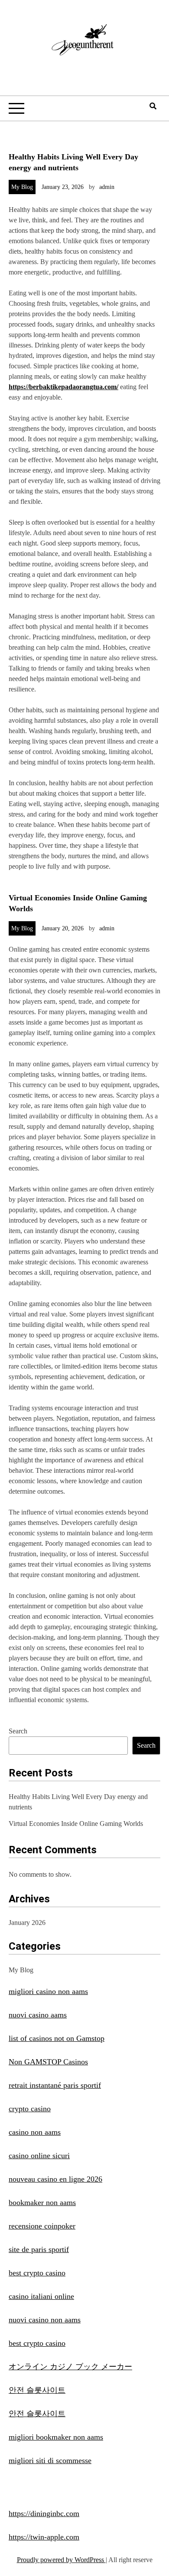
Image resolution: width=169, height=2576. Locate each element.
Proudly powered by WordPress (61, 2560)
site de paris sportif (39, 2249)
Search (18, 1731)
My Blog (22, 187)
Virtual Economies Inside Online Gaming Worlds (76, 1824)
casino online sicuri (39, 2156)
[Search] (153, 106)
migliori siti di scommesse (50, 2460)
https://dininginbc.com (44, 2513)
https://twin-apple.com (44, 2537)
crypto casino (30, 2109)
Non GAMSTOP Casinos (48, 2062)
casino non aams (35, 2132)
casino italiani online (41, 2296)
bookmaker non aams (42, 2202)
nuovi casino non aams (45, 2320)
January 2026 (27, 1923)
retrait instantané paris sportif (55, 2085)
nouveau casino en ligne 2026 (55, 2179)
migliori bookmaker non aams (56, 2437)
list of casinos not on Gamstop (57, 2038)
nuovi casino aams (38, 2015)
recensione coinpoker (42, 2226)
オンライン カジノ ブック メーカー (70, 2367)
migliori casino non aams (48, 1991)
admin (107, 187)
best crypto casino (37, 2273)
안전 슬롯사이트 (37, 2390)
